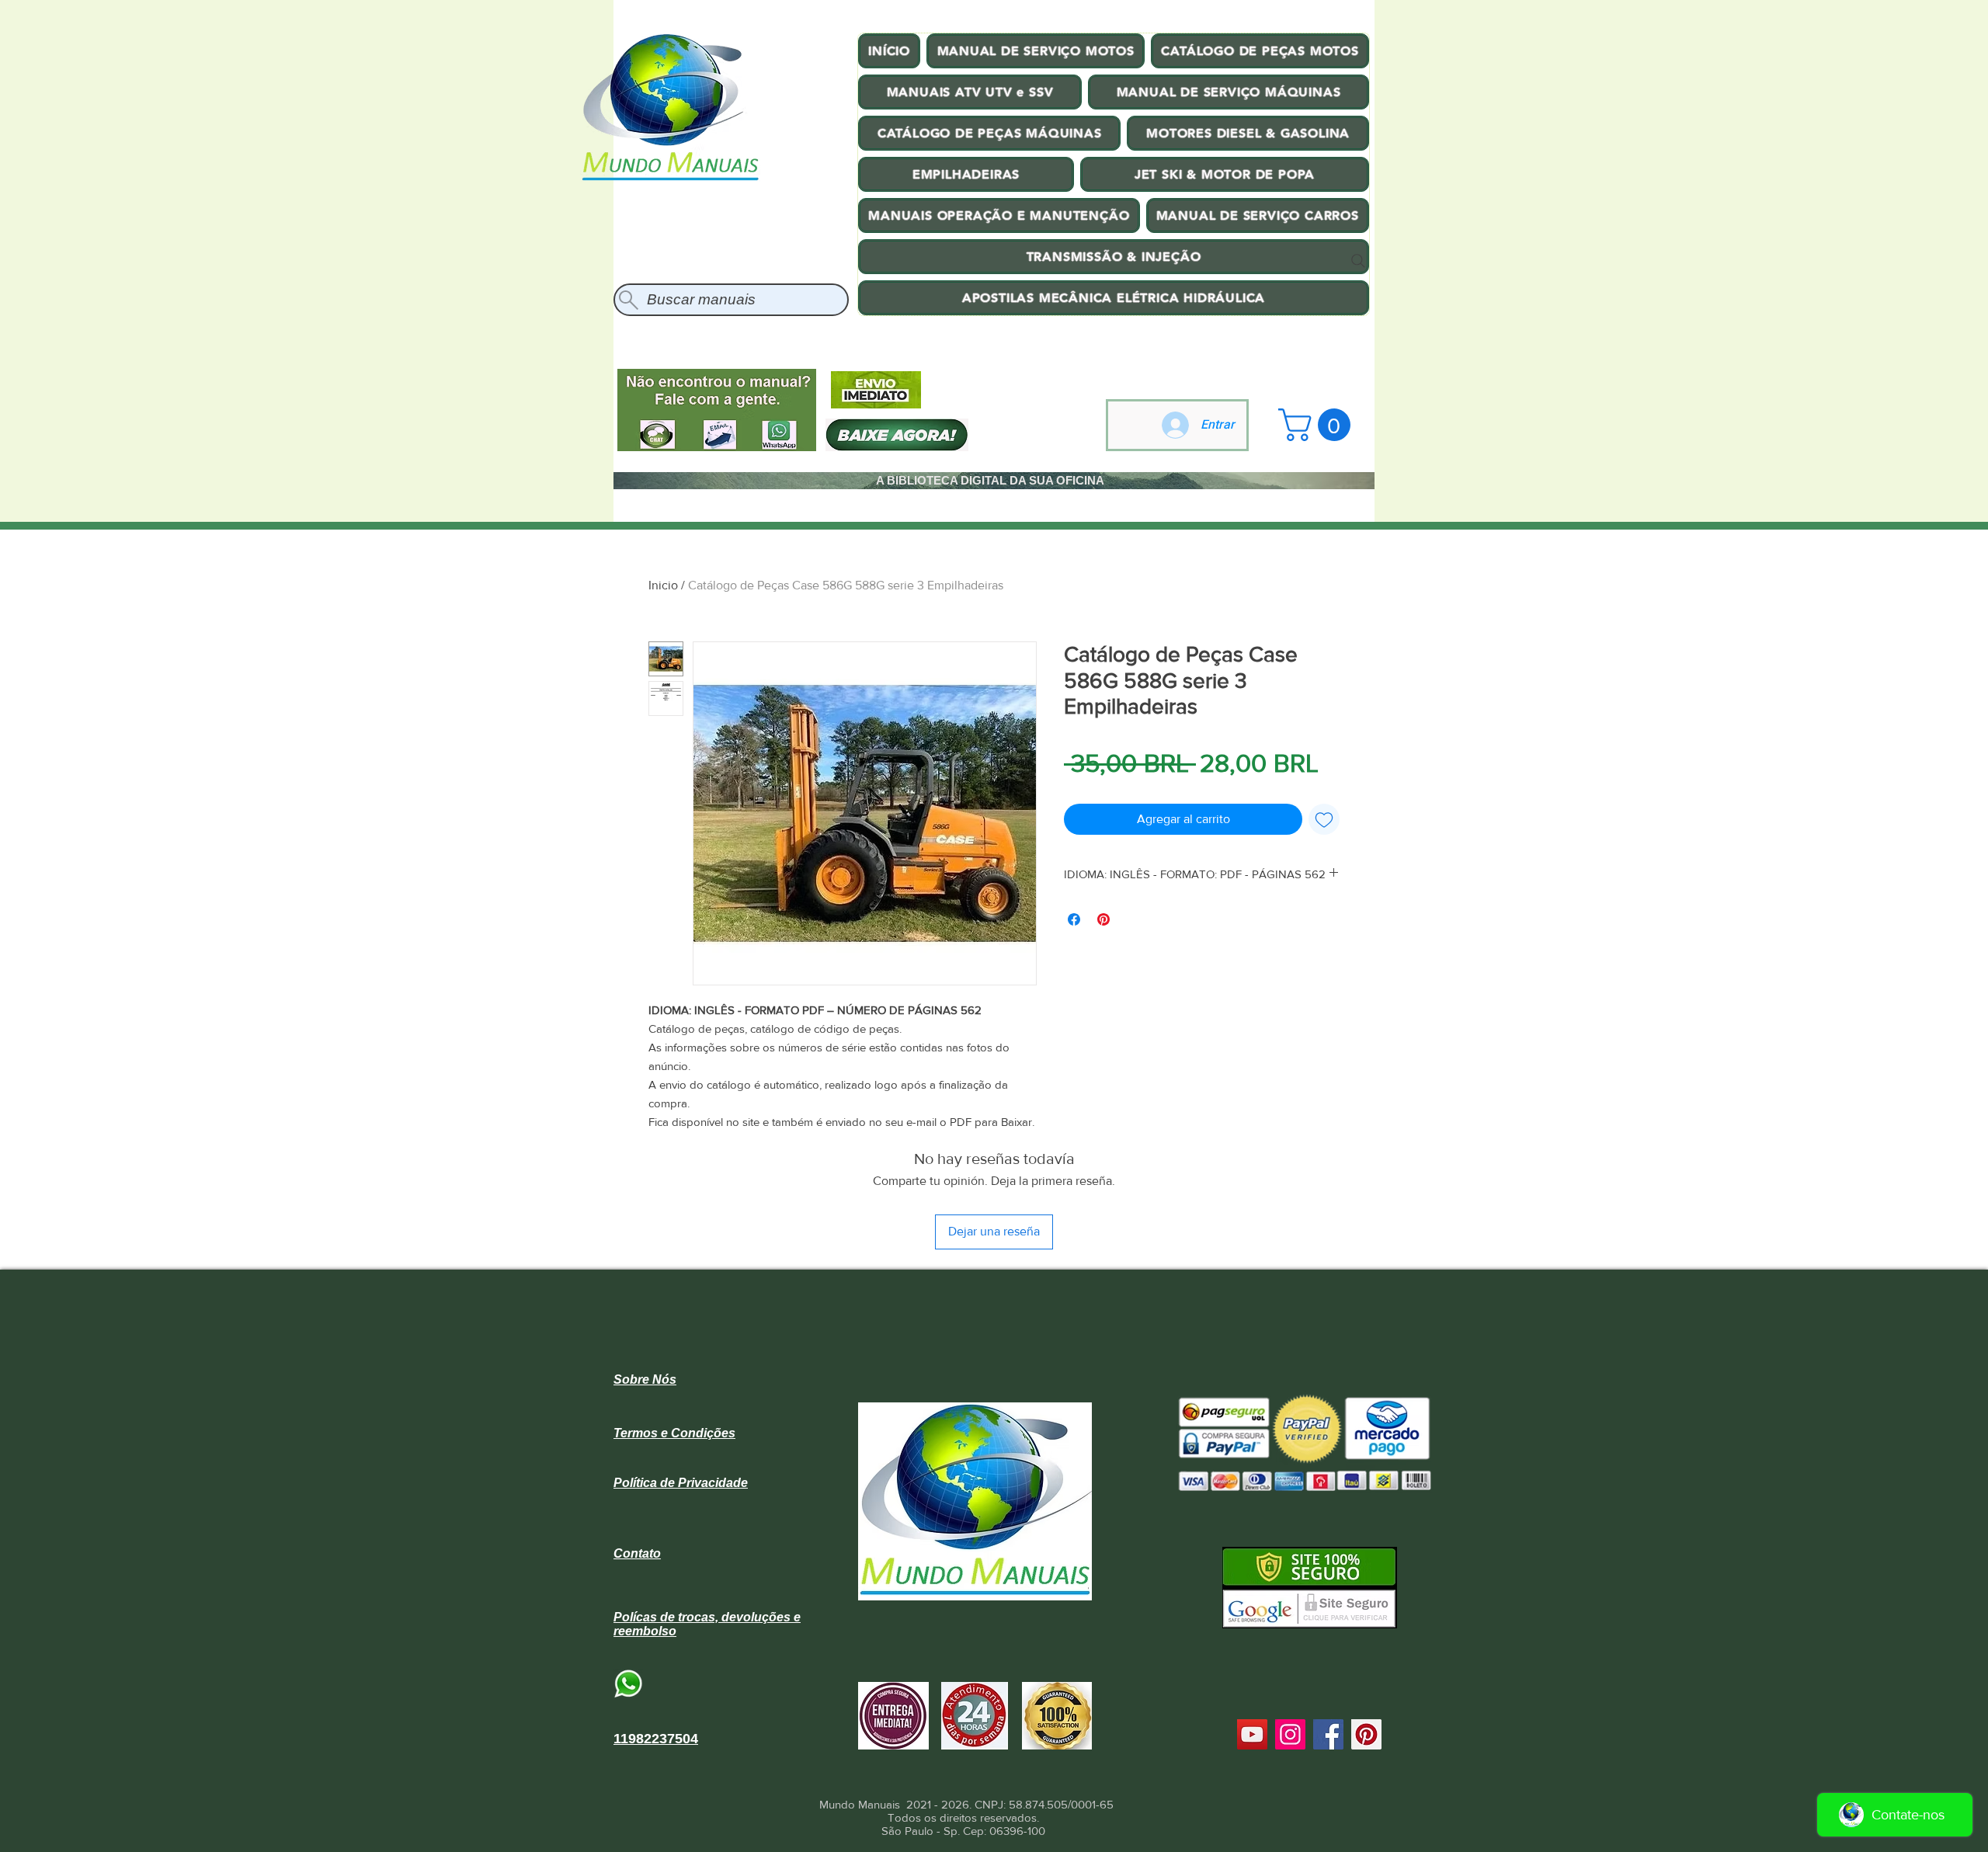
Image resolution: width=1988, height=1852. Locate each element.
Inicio (663, 585)
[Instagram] (1290, 1734)
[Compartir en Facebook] (1074, 919)
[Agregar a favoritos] (1324, 819)
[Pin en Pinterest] (1103, 919)
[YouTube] (1252, 1734)
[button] (1318, 425)
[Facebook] (1328, 1734)
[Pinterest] (1366, 1734)
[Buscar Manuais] (1358, 261)
